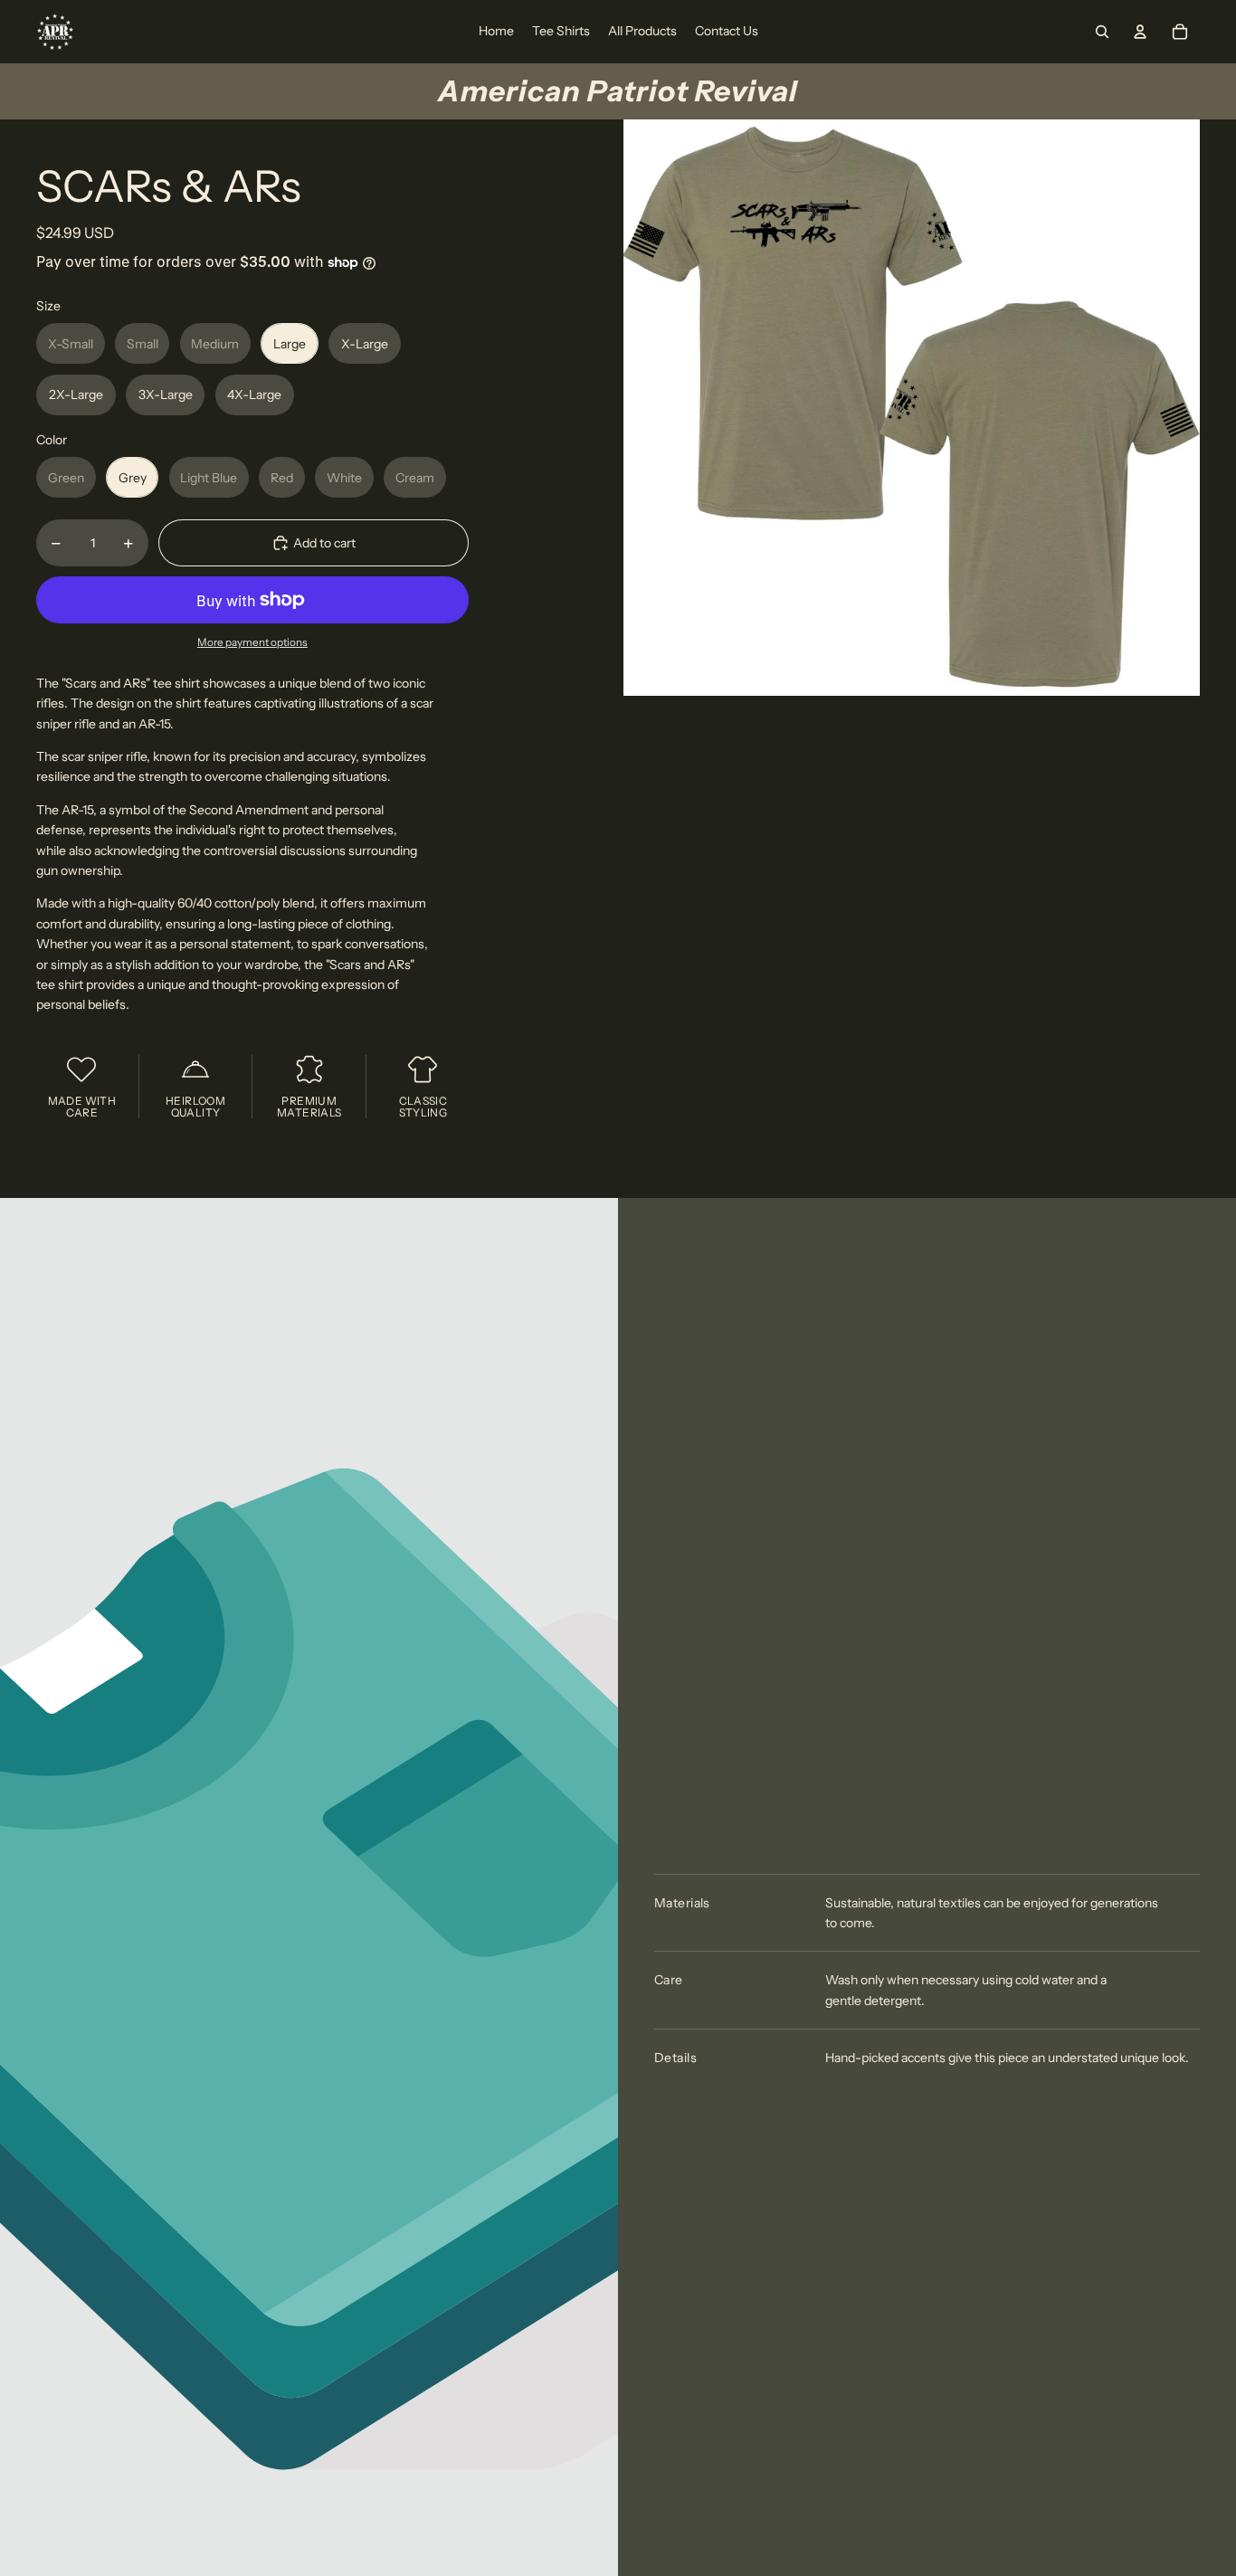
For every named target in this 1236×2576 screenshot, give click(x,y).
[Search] (1102, 32)
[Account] (1140, 32)
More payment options (252, 642)
